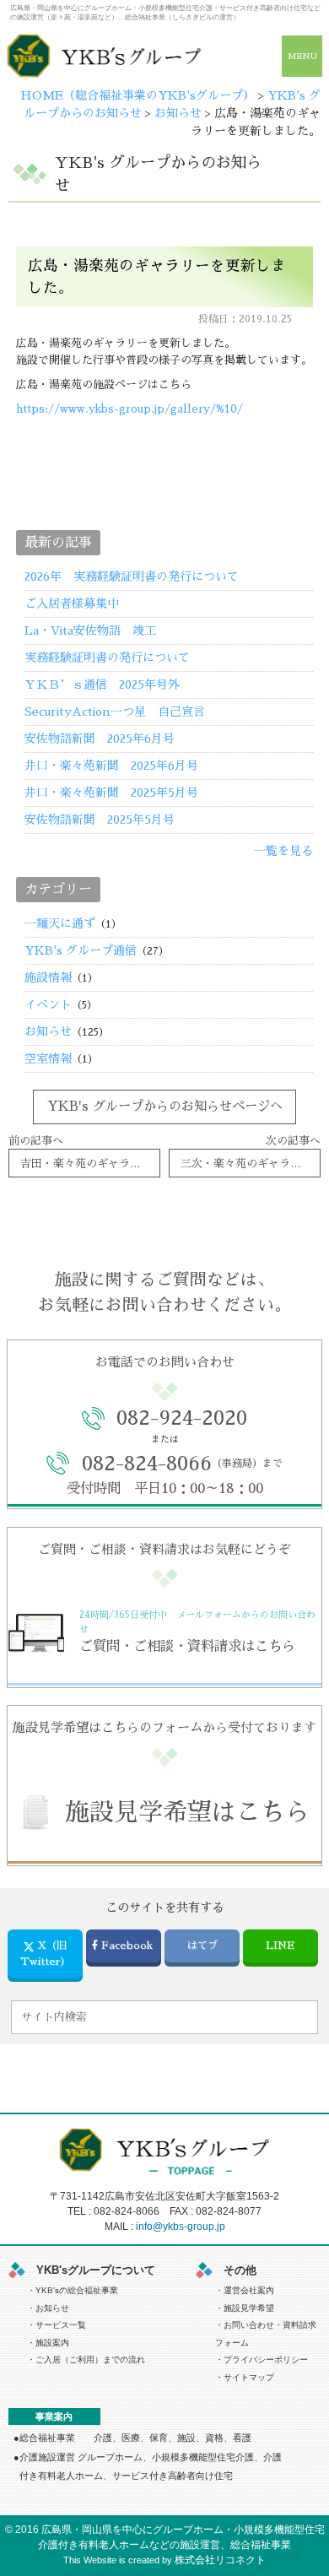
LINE (280, 1946)
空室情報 (48, 1058)
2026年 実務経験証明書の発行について (132, 576)
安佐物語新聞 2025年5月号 (105, 820)
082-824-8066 (127, 2211)
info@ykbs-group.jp (181, 2227)
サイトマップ (249, 2377)
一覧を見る (283, 851)
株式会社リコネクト (220, 2560)
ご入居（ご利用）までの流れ (90, 2360)
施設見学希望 (249, 2308)
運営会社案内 (249, 2290)
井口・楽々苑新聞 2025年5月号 (111, 793)
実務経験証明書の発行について (107, 658)
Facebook (127, 1946)
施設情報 (48, 977)
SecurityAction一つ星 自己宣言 (115, 712)
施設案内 (52, 2343)
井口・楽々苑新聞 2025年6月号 (111, 766)
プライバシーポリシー (266, 2360)
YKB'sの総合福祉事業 (77, 2290)
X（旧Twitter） (45, 1953)
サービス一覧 (61, 2325)
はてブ (202, 1946)
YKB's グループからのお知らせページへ (165, 1107)
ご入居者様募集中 (72, 603)
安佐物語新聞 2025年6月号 (105, 739)
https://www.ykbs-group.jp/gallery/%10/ (129, 409)
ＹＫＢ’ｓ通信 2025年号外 (108, 685)
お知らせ (48, 1031)
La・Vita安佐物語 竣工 (90, 630)
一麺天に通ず (60, 923)
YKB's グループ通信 (81, 950)
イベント (48, 1004)
